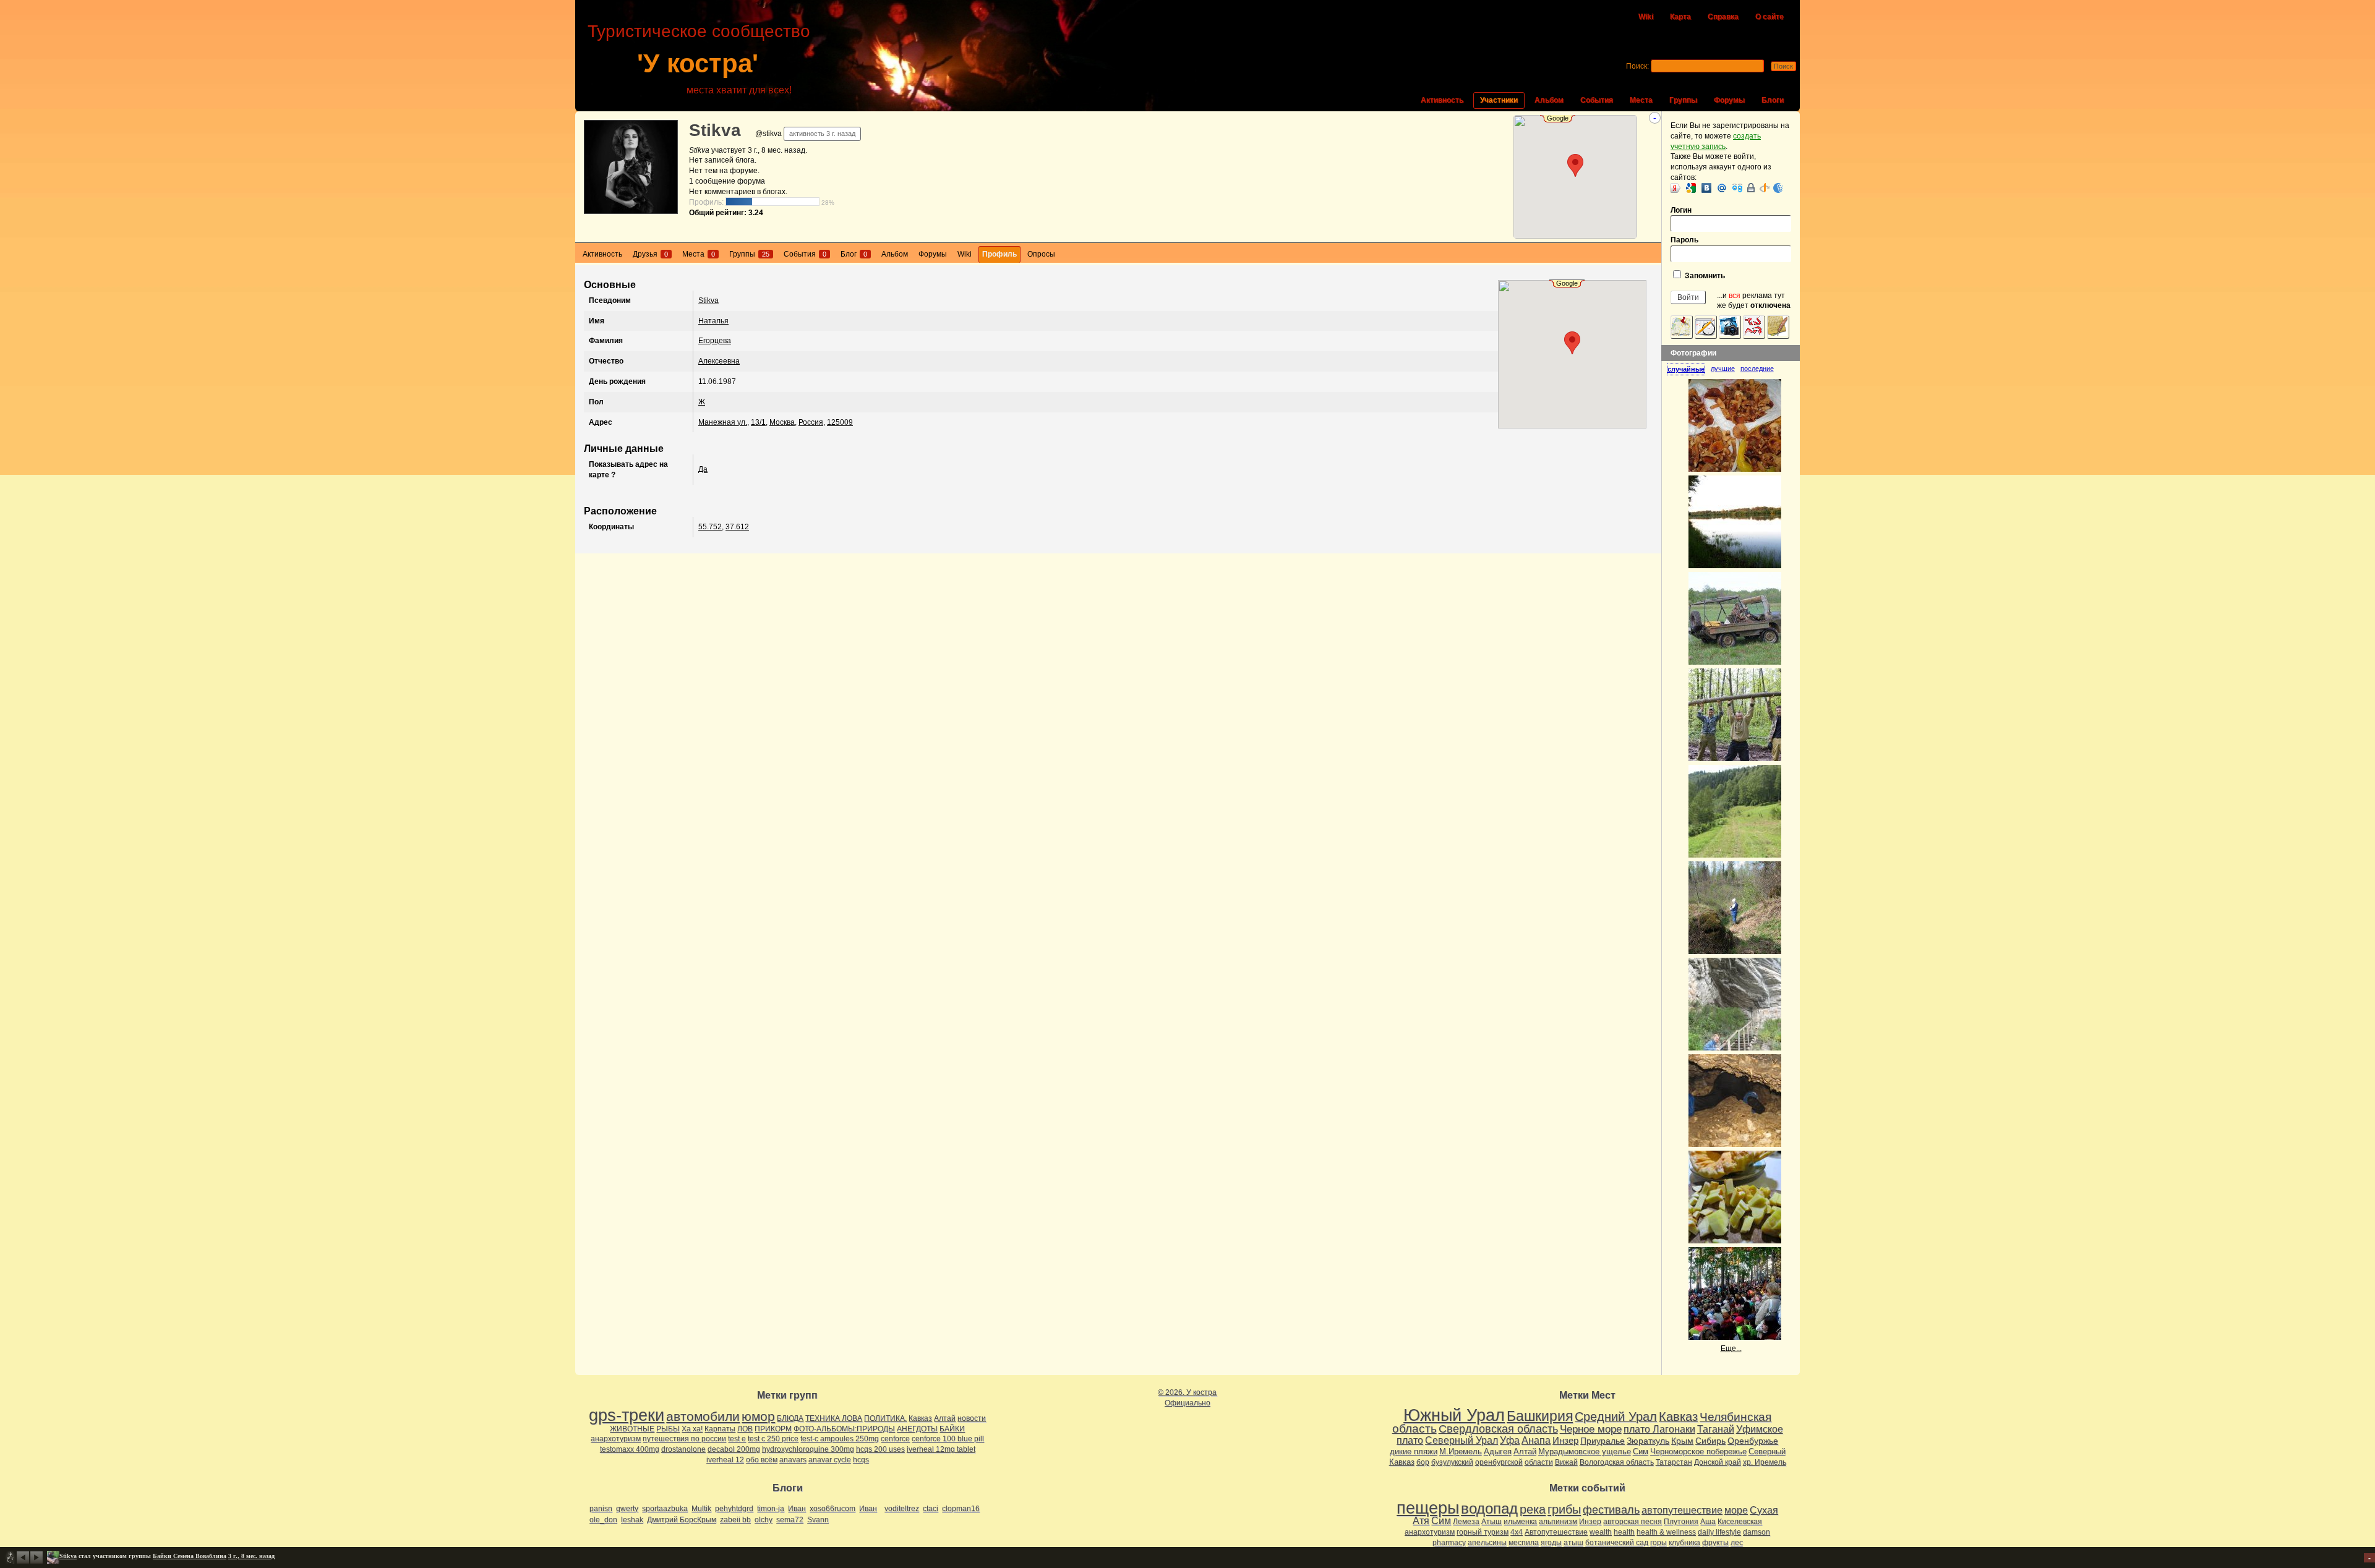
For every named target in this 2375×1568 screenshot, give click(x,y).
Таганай (1716, 1429)
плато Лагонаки (1659, 1429)
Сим (1641, 1451)
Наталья (713, 321)
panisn (601, 1509)
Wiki (1646, 17)
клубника (1684, 1543)
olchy (764, 1520)
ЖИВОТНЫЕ (632, 1429)
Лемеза (1466, 1522)
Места (1641, 100)
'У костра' (698, 63)
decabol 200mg (734, 1449)
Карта (1680, 17)
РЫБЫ (668, 1429)
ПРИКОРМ (773, 1429)
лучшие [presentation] (1723, 369)
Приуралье (1603, 1441)
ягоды (1551, 1543)
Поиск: (1637, 66)
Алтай (945, 1418)
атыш (1573, 1543)
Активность (1442, 100)
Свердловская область (1498, 1429)
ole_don (603, 1520)
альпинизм (1558, 1522)
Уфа (1510, 1440)
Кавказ (920, 1418)
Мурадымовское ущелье (1585, 1451)
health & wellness (1666, 1532)
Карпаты (720, 1429)
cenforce (895, 1439)
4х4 (1517, 1532)
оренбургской (1499, 1462)
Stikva (715, 130)
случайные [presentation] (1686, 369)
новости (972, 1418)
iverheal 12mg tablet (941, 1449)
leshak (632, 1520)
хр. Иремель (1765, 1462)
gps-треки (627, 1415)
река (1533, 1509)
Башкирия (1540, 1416)
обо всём (762, 1460)
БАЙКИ (952, 1429)
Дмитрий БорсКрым (682, 1520)
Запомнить (1704, 276)
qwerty (627, 1509)
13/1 (758, 422)
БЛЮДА (790, 1418)
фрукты (1715, 1543)
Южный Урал (1454, 1415)
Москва (782, 422)
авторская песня (1633, 1522)
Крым (1682, 1441)
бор (1423, 1462)
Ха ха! (692, 1429)
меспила (1524, 1543)
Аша (1708, 1522)
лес (1737, 1543)
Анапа (1536, 1440)
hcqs (861, 1460)
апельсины (1487, 1543)
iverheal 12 (725, 1460)
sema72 (790, 1520)
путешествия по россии (684, 1439)
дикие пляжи (1414, 1451)
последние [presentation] (1757, 369)
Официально (1187, 1403)
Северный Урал (1461, 1440)
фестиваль (1611, 1510)
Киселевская (1740, 1522)
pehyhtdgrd (734, 1509)
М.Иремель (1461, 1451)
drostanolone (683, 1449)
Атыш (1491, 1522)
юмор (758, 1416)
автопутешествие (1682, 1510)
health (1624, 1532)
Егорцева (715, 341)
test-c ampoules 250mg (840, 1439)
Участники (1499, 100)
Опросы (1041, 254)
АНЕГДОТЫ (917, 1429)
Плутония (1681, 1522)
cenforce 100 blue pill (948, 1439)
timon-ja (771, 1509)
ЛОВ (745, 1429)
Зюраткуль (1648, 1441)
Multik (701, 1509)
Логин (1681, 210)
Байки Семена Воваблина (190, 1556)
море (1736, 1510)
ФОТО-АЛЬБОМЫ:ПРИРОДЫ (844, 1429)
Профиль (999, 254)
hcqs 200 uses (880, 1449)
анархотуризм (616, 1439)
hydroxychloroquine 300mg (808, 1449)
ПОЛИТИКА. (885, 1418)
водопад (1489, 1509)
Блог (854, 254)
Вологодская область (1617, 1462)
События (1597, 100)
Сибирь (1710, 1441)
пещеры (1428, 1508)
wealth (1601, 1532)
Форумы (1729, 100)
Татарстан (1674, 1462)
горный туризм (1483, 1532)
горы (1658, 1543)
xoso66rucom (832, 1509)
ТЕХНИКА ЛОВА (834, 1418)
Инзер (1565, 1440)
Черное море (1591, 1429)
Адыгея (1498, 1451)
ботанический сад (1617, 1543)
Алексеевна (719, 361)
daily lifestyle (1719, 1532)
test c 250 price (773, 1439)
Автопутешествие (1556, 1532)
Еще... (1731, 1349)
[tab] (1689, 369)
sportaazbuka (665, 1509)
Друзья (650, 254)
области (1539, 1462)
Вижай (1566, 1462)
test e (737, 1439)
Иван (797, 1509)
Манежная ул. (723, 422)
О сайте (1769, 17)
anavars (793, 1460)
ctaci (931, 1509)
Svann (818, 1520)
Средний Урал (1616, 1417)
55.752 (710, 527)
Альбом (1549, 100)
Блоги (1773, 100)
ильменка (1520, 1522)
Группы (1683, 100)
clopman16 (961, 1509)
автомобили (703, 1416)
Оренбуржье (1753, 1441)
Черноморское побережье (1698, 1451)
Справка (1723, 17)
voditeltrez (902, 1509)
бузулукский (1452, 1462)
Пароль (1684, 240)
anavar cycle (830, 1460)
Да (703, 469)
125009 (840, 422)
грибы (1564, 1509)
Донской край (1718, 1462)
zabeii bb (735, 1520)
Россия (811, 422)
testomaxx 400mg (630, 1449)
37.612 (737, 527)
